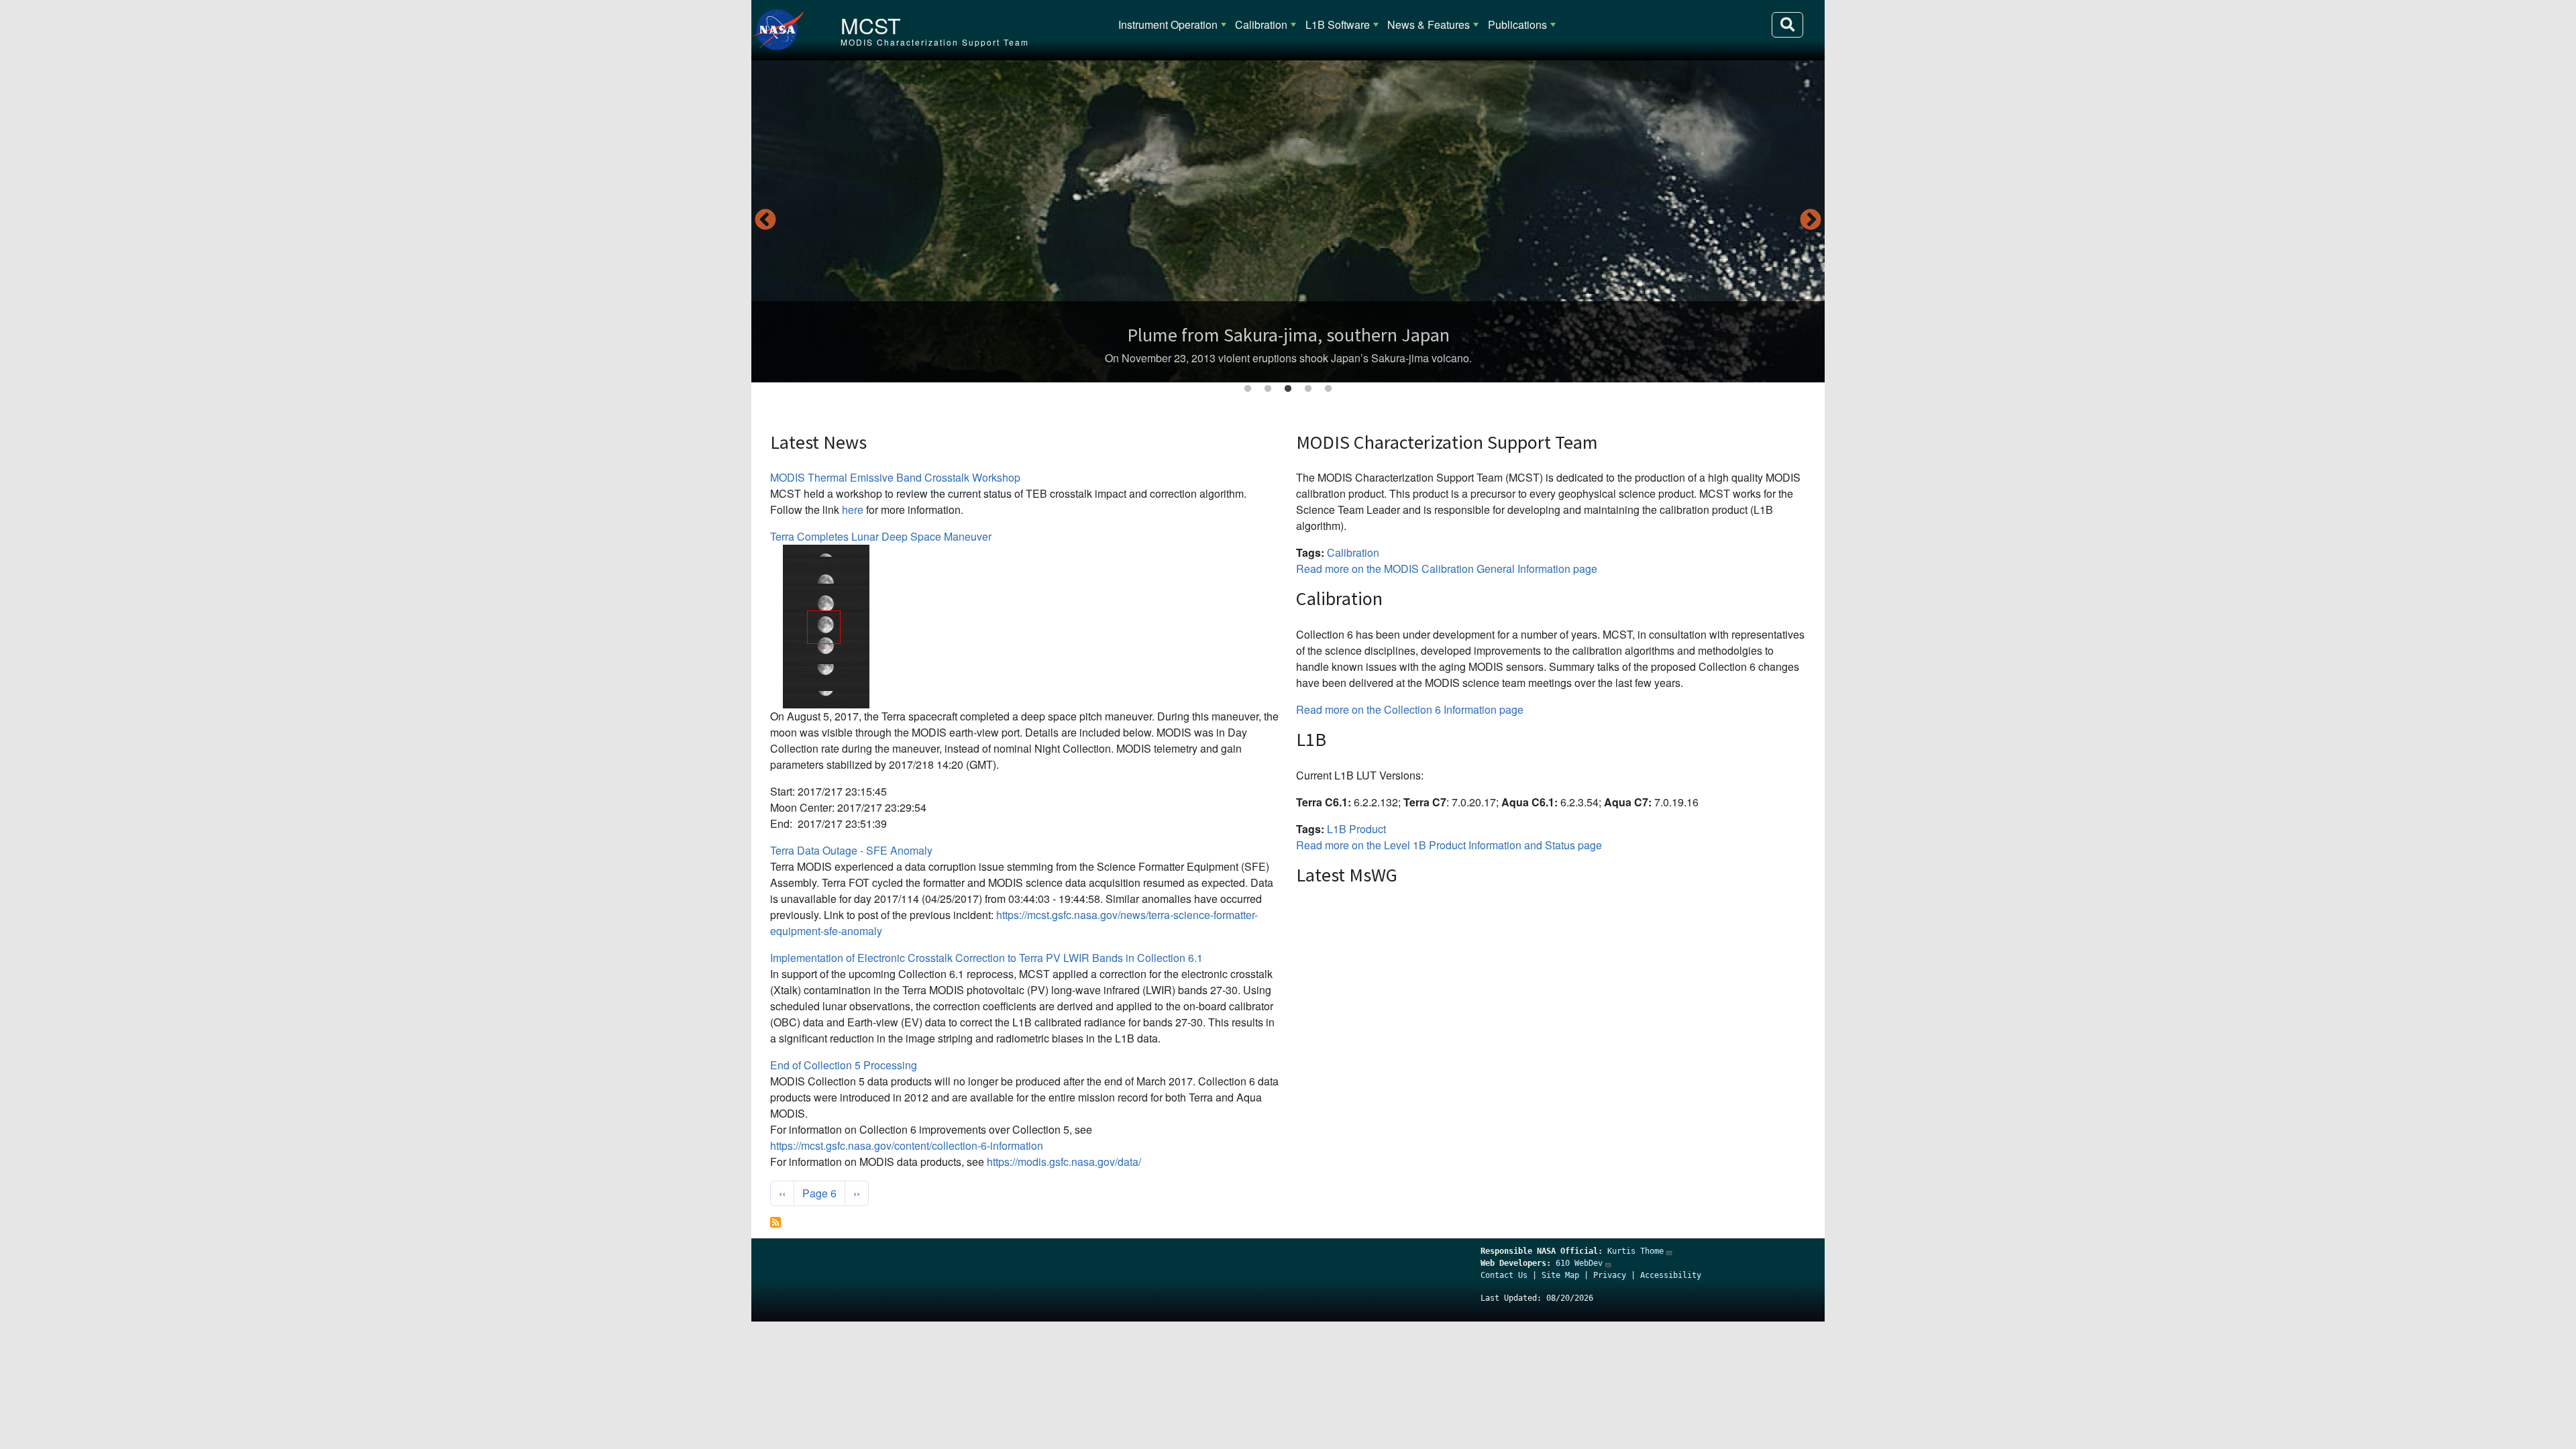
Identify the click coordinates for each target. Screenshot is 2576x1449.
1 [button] (1248, 389)
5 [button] (1328, 389)
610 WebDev (1579, 1263)
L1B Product (1356, 829)
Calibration (1261, 24)
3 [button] (1288, 389)
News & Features (1429, 24)
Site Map (1560, 1275)
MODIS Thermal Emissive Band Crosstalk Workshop (895, 477)
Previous (765, 221)
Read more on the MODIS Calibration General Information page (1447, 569)
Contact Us (1504, 1275)
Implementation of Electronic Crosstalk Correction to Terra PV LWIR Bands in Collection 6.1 (986, 958)
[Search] (1787, 25)
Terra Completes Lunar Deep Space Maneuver (881, 536)
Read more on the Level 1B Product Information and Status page (1449, 845)
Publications (1517, 24)
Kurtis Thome (1635, 1251)
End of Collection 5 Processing (844, 1065)
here (853, 509)
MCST (871, 25)
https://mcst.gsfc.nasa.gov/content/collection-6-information (907, 1145)
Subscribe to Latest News (775, 1222)
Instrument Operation (1168, 24)
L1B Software (1338, 24)
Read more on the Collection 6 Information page (1410, 709)
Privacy (1610, 1275)
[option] (1288, 221)
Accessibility (1671, 1275)
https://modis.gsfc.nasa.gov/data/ (1064, 1162)
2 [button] (1268, 389)
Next (1811, 221)
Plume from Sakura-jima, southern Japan (1288, 335)
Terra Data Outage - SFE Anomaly (851, 850)
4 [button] (1308, 389)
